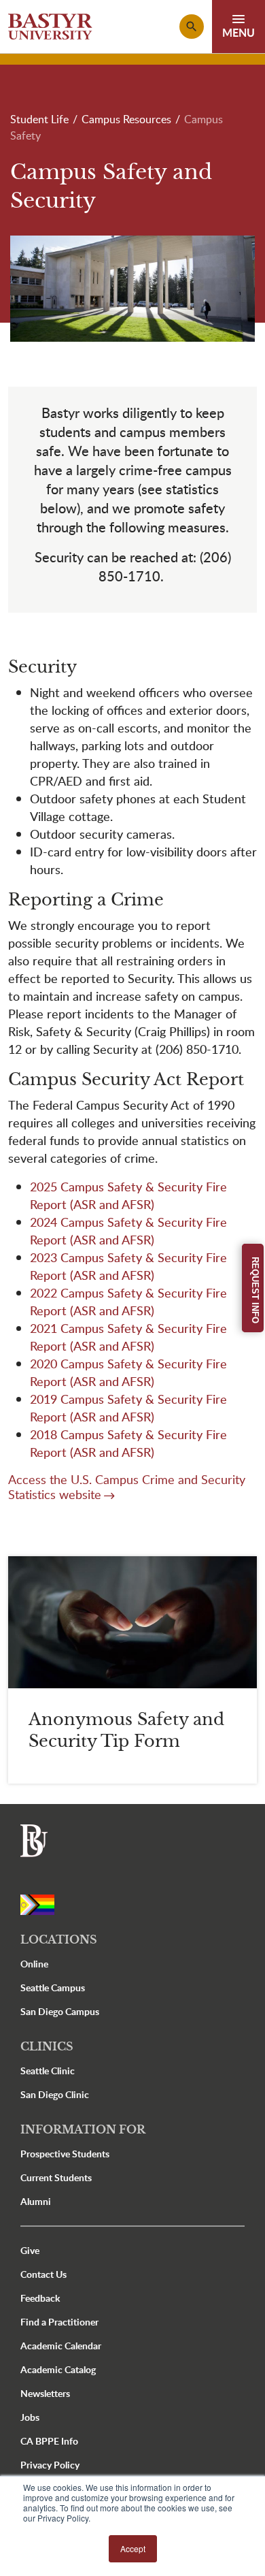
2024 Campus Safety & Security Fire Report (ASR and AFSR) (128, 1230)
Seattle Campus (53, 1987)
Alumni (36, 2201)
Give (30, 2250)
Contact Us (43, 2274)
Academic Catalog (58, 2369)
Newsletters (45, 2393)
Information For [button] (83, 2129)
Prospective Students (65, 2154)
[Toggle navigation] (238, 27)
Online (34, 1964)
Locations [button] (59, 1939)
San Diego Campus (60, 2011)
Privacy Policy (50, 2465)
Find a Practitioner (59, 2322)
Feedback (40, 2298)
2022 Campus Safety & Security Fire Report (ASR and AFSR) (128, 1301)
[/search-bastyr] (192, 27)
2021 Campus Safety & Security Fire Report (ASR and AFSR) (128, 1337)
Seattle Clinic (48, 2071)
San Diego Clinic (55, 2094)
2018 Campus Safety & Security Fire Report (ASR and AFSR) (128, 1443)
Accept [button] (133, 2548)
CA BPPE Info (49, 2441)
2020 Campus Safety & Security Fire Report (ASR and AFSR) (128, 1372)
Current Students (56, 2177)
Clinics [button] (47, 2046)
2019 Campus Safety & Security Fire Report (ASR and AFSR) (128, 1407)
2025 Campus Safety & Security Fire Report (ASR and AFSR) (128, 1195)
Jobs (30, 2417)
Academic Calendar (61, 2346)
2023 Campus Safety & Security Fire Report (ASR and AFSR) (128, 1266)
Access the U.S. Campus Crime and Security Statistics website (127, 1487)
